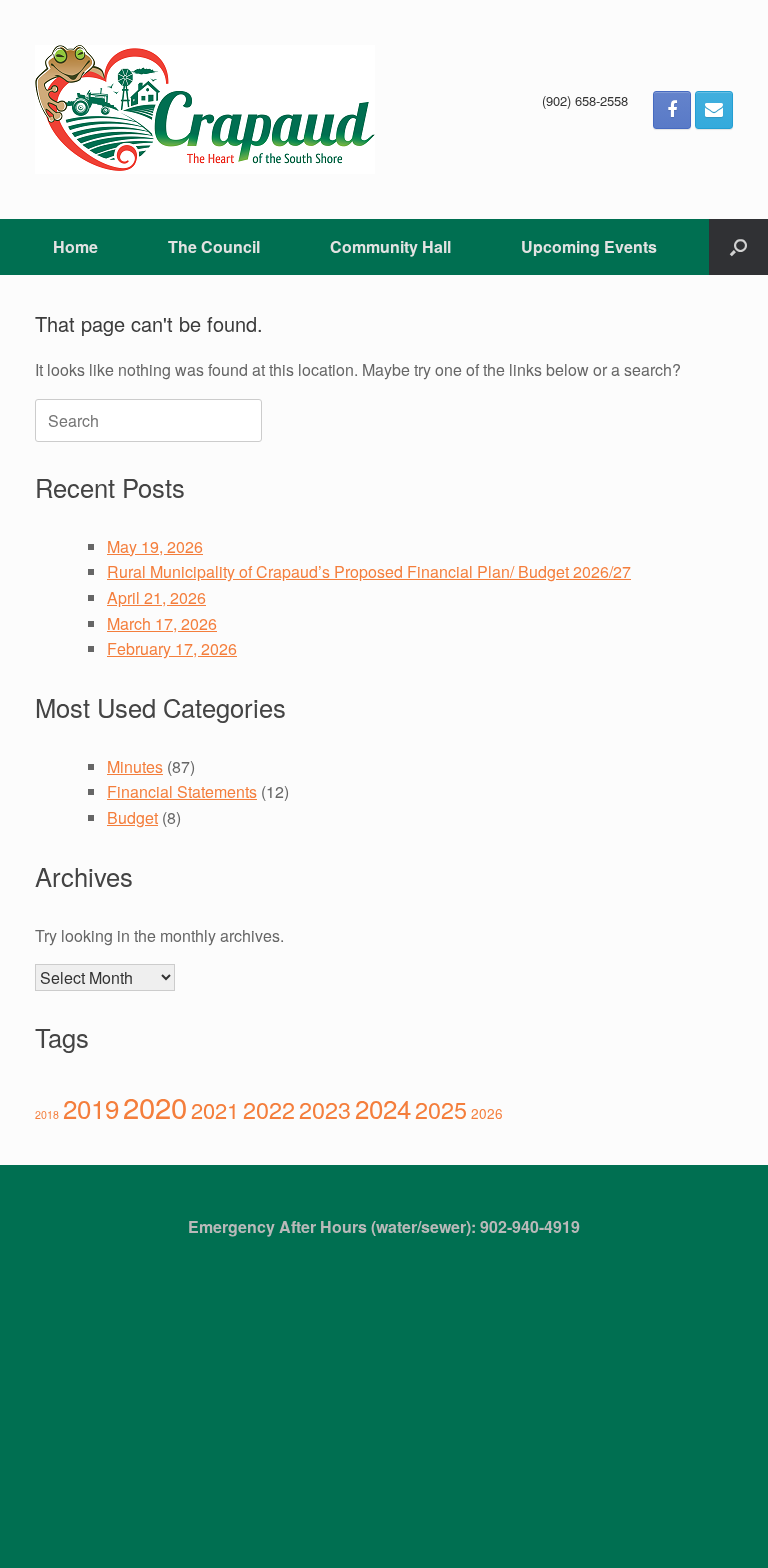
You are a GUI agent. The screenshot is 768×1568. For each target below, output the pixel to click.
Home (75, 246)
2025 (441, 1109)
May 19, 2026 (155, 546)
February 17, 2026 (172, 648)
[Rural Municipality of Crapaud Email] (714, 110)
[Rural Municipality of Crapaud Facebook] (672, 110)
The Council (214, 246)
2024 (383, 1107)
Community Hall (390, 246)
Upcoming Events (589, 246)
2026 (487, 1113)
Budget (132, 817)
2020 (155, 1106)
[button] (738, 247)
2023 (325, 1109)
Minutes (135, 766)
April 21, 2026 (156, 597)
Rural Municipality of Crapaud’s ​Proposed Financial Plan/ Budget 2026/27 (369, 571)
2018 (47, 1114)
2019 (91, 1107)
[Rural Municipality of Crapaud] (205, 109)
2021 (215, 1109)
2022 (269, 1109)
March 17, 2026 (162, 623)
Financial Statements (182, 791)
